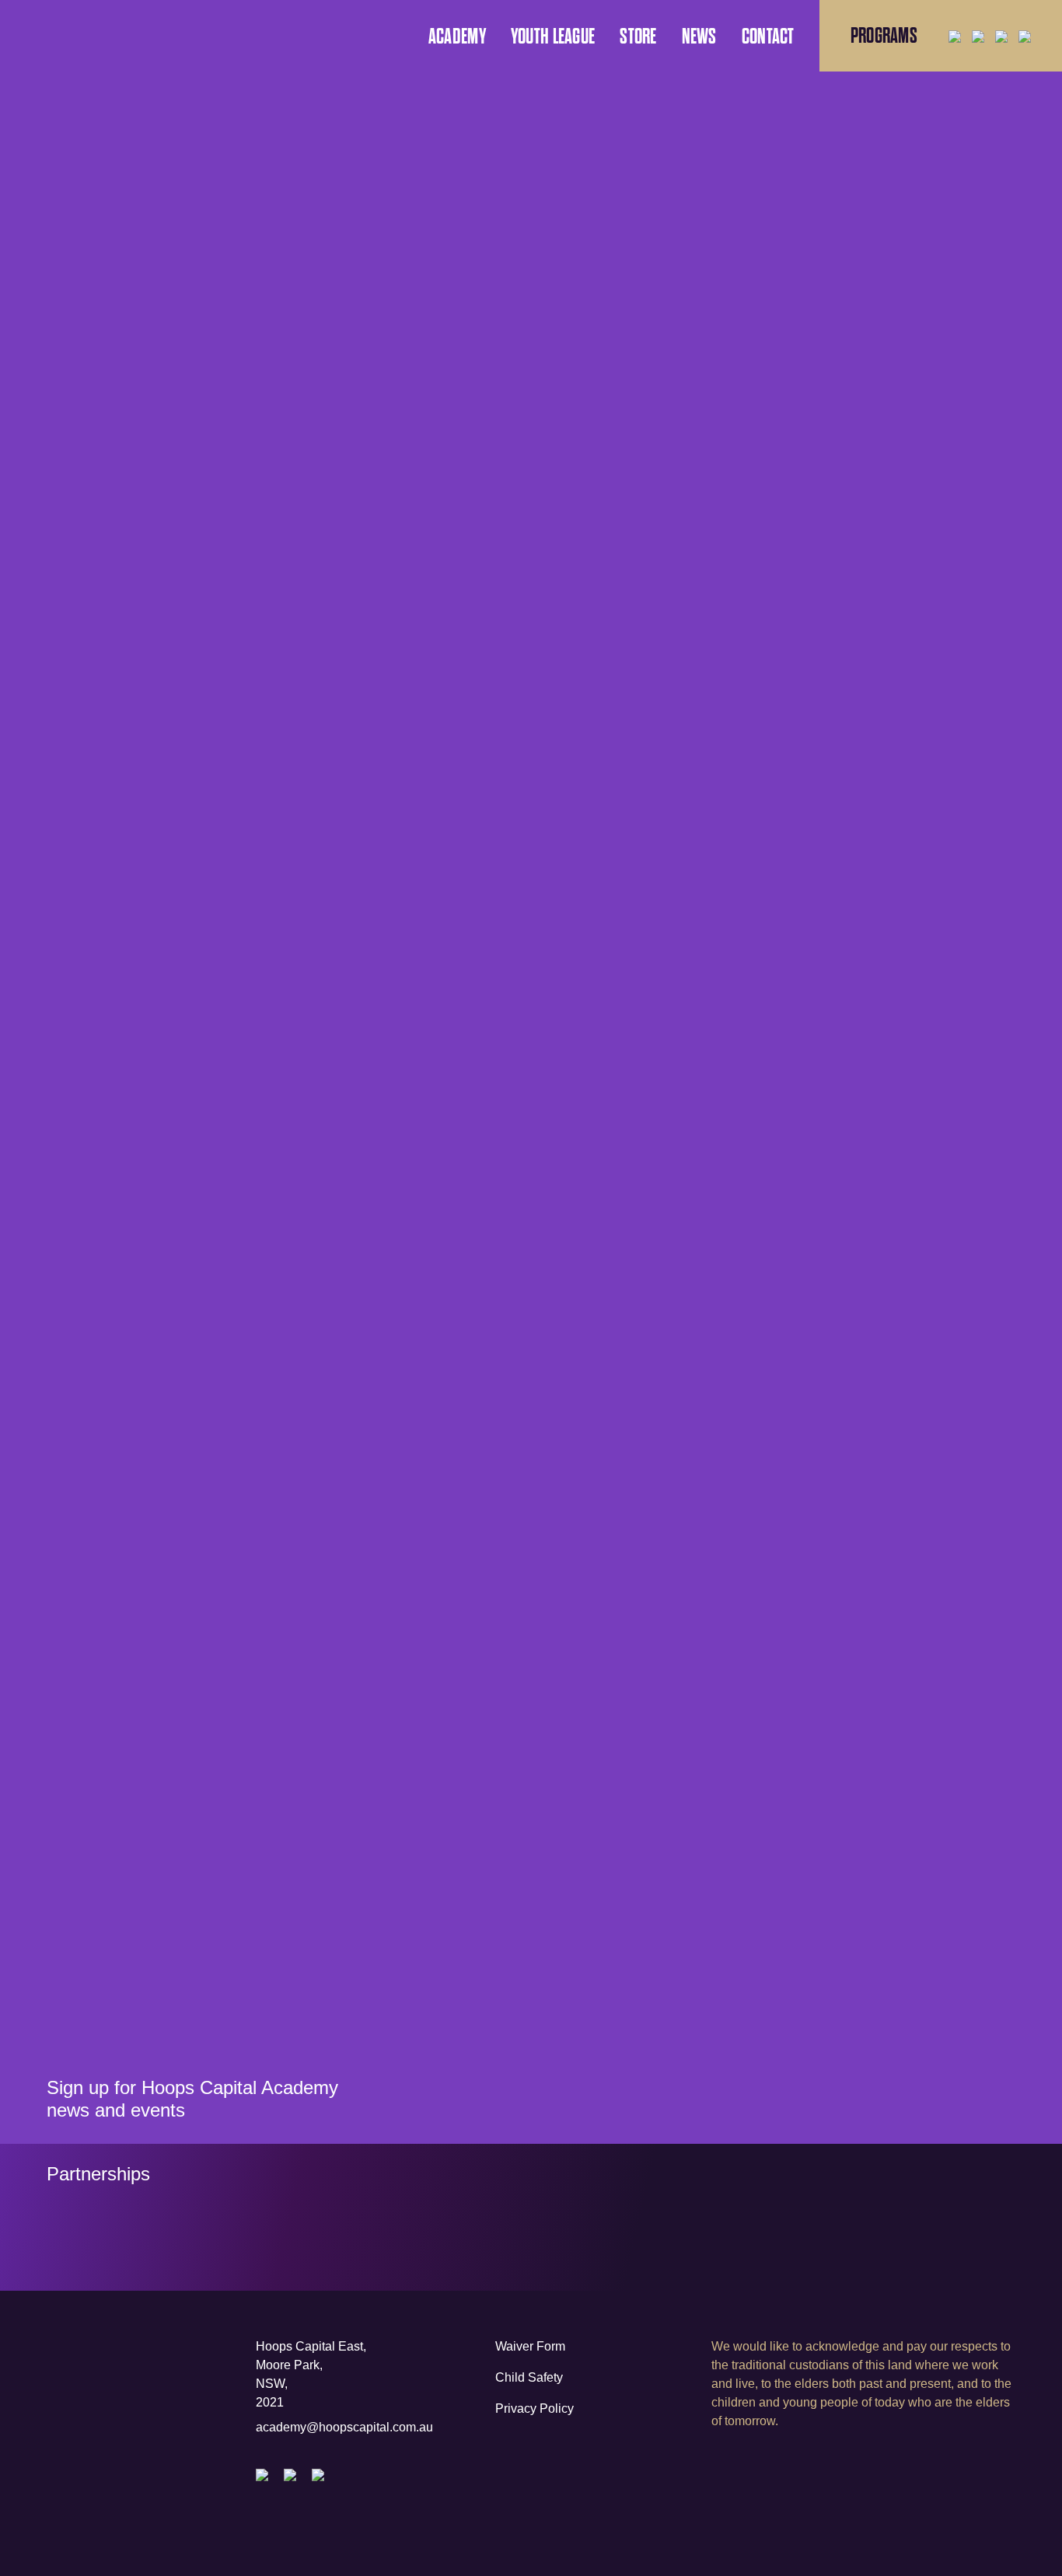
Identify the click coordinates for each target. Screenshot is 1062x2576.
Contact (768, 37)
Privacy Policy (534, 2408)
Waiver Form (530, 2346)
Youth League (553, 37)
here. (704, 639)
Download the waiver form (694, 1724)
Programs (884, 36)
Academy (457, 37)
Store (638, 37)
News (699, 37)
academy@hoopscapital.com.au (344, 2427)
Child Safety (529, 2377)
